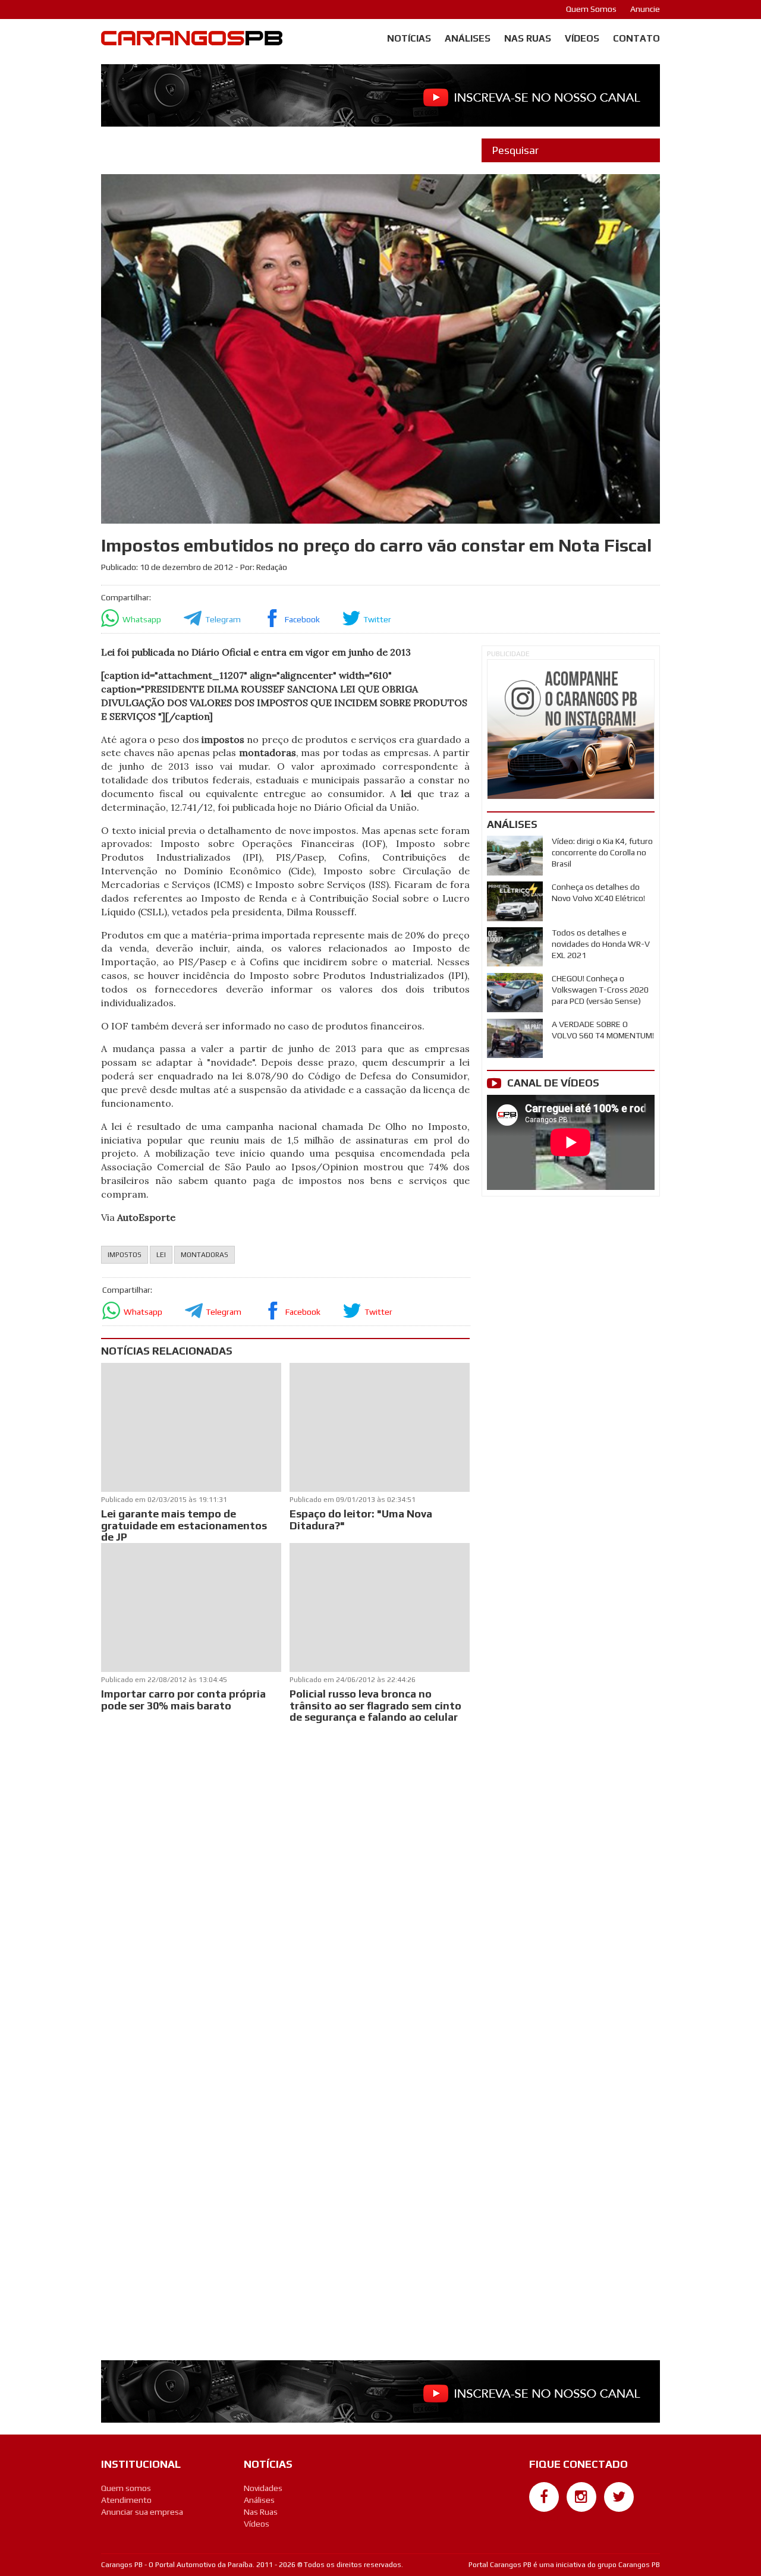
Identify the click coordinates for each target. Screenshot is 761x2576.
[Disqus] (285, 1884)
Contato (636, 38)
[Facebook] (544, 2497)
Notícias (409, 38)
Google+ (544, 2518)
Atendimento (126, 2500)
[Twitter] (619, 2497)
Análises (468, 38)
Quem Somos (591, 9)
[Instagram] (581, 2497)
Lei (161, 1255)
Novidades (263, 2488)
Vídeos (582, 38)
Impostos (125, 1255)
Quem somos (126, 2488)
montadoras (205, 1255)
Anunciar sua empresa (142, 2512)
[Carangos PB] (192, 41)
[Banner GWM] (571, 729)
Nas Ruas (528, 38)
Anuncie (645, 9)
